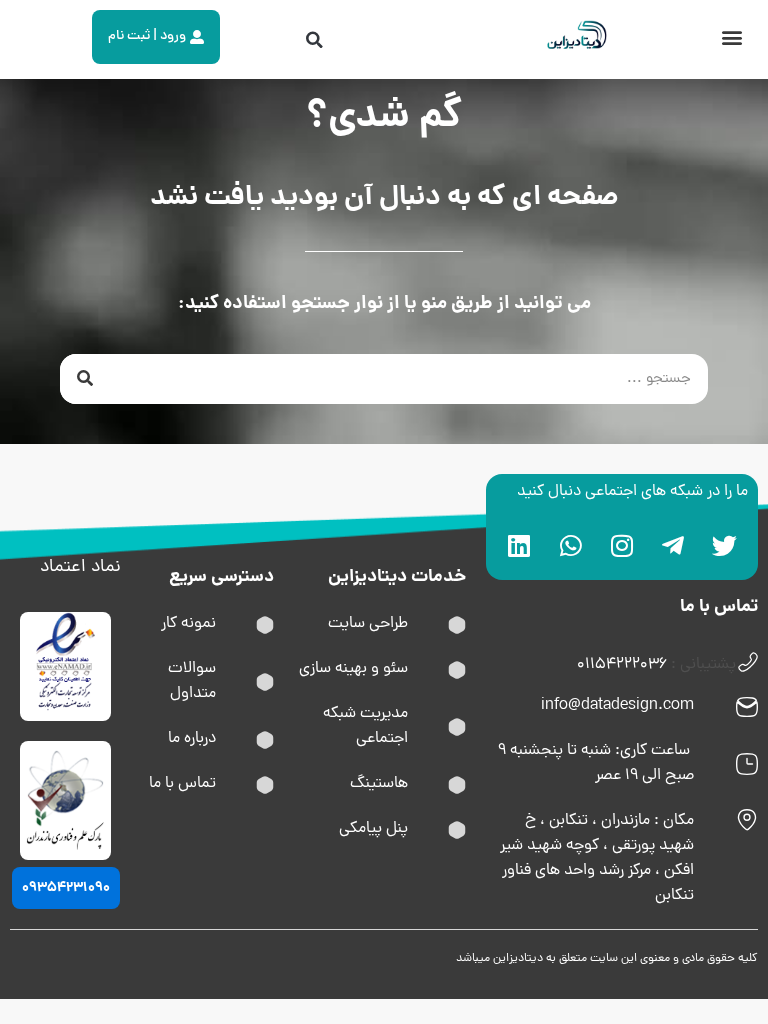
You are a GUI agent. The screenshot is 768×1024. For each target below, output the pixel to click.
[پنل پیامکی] (457, 830)
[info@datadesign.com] (747, 707)
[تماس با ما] (265, 785)
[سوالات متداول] (265, 682)
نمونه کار (188, 624)
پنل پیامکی (373, 829)
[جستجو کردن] (85, 379)
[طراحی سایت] (457, 625)
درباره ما (192, 739)
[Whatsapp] (571, 545)
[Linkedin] (519, 545)
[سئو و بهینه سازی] (457, 670)
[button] (731, 36)
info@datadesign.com (617, 706)
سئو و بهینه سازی (353, 669)
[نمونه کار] (265, 625)
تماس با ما (182, 784)
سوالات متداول (192, 681)
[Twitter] (725, 545)
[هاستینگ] (457, 785)
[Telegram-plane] (673, 545)
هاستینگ (379, 784)
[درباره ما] (265, 740)
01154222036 (622, 665)
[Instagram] (622, 545)
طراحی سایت (368, 624)
